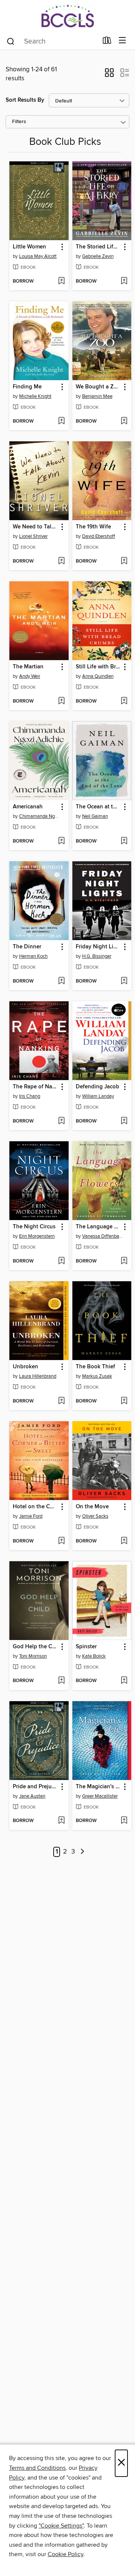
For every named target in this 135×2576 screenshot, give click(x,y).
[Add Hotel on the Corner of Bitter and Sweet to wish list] (61, 1541)
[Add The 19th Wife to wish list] (124, 561)
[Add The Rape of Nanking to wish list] (61, 1121)
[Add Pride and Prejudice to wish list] (61, 1821)
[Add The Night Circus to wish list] (61, 1261)
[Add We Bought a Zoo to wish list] (124, 421)
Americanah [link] (28, 807)
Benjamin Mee (97, 396)
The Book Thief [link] (95, 1367)
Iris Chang (30, 1096)
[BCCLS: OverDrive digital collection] (67, 16)
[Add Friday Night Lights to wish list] (124, 981)
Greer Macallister (100, 1796)
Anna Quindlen (98, 676)
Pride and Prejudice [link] (35, 1787)
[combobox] (52, 41)
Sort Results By (25, 100)
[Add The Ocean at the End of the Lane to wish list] (124, 841)
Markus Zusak (97, 1376)
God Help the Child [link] (35, 1647)
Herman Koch (33, 956)
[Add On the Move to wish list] (124, 1541)
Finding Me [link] (27, 387)
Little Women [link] (29, 247)
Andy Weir (30, 676)
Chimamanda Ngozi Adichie (40, 816)
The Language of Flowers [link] (98, 1227)
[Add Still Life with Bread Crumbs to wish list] (124, 701)
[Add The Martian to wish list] (61, 701)
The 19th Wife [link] (93, 527)
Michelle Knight (35, 396)
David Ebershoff (99, 536)
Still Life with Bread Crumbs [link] (98, 667)
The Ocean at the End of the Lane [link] (98, 807)
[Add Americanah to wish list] (61, 841)
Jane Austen (32, 1796)
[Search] (11, 41)
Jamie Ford (31, 1516)
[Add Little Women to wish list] (61, 281)
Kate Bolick (94, 1656)
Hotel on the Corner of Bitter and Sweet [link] (35, 1507)
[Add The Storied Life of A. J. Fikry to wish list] (124, 281)
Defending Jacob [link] (97, 1087)
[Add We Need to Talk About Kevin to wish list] (61, 561)
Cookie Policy (65, 2554)
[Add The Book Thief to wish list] (124, 1401)
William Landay (98, 1096)
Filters (19, 122)
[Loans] (107, 42)
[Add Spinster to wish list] (124, 1681)
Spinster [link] (86, 1647)
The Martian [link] (28, 667)
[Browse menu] (122, 41)
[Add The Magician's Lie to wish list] (124, 1821)
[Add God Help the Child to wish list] (61, 1681)
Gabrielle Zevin (98, 256)
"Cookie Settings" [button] (61, 2526)
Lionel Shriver (33, 536)
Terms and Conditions (37, 2468)
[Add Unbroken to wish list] (61, 1401)
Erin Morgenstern (37, 1236)
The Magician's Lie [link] (98, 1787)
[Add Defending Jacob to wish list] (124, 1121)
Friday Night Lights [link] (98, 947)
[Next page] (83, 1852)
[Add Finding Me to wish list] (61, 421)
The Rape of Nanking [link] (35, 1087)
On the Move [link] (92, 1507)
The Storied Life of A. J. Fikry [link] (98, 247)
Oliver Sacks (95, 1516)
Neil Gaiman (95, 816)
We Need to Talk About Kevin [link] (35, 527)
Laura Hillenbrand (38, 1376)
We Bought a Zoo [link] (98, 387)
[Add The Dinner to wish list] (61, 981)
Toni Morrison (33, 1656)
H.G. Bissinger (97, 956)
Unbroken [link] (25, 1367)
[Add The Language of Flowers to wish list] (124, 1261)
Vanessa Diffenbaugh (103, 1236)
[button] (109, 75)
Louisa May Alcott (38, 256)
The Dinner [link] (27, 947)
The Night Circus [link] (34, 1227)
